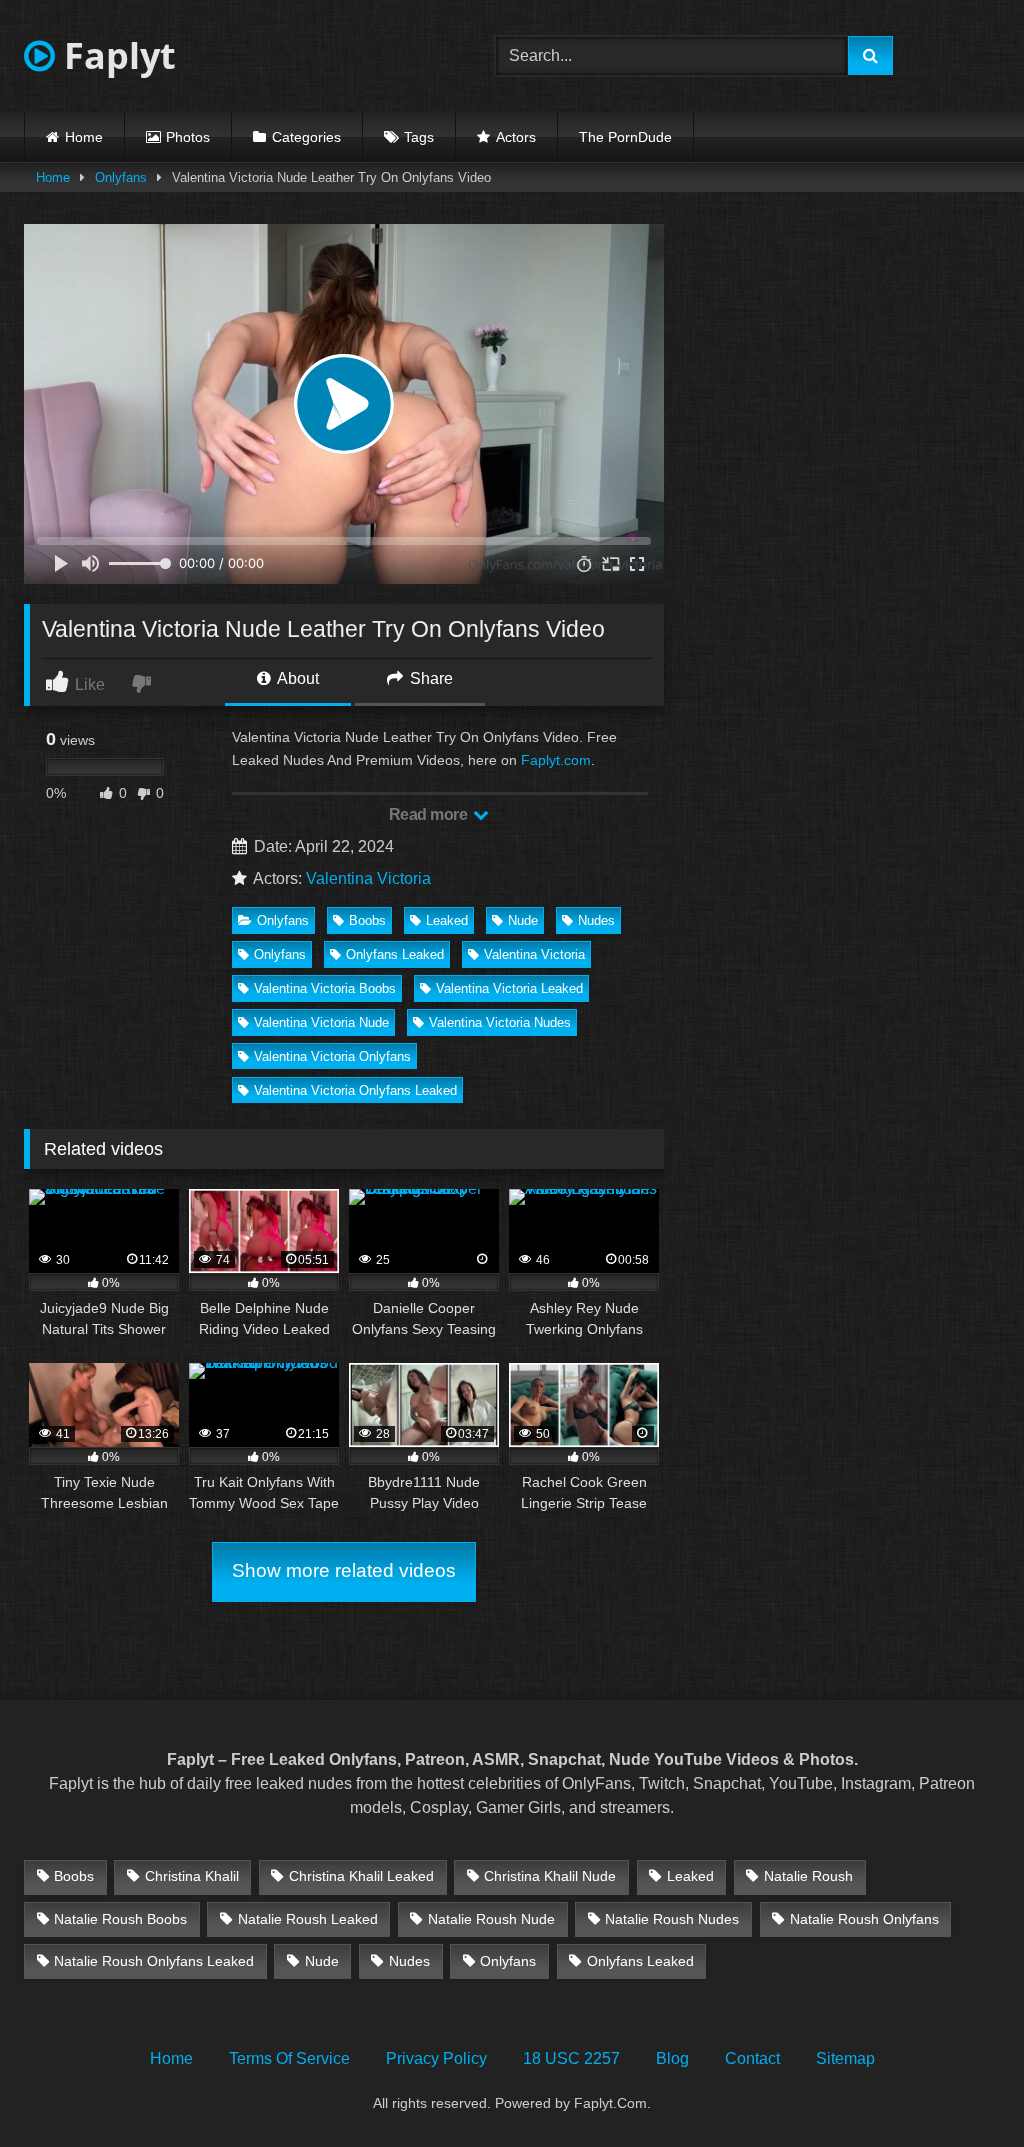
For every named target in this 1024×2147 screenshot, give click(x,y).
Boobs (367, 920)
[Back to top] (962, 2087)
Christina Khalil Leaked (361, 1876)
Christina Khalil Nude (550, 1876)
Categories (306, 137)
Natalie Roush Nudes (672, 1919)
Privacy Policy (436, 2058)
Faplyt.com (556, 760)
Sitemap (845, 2058)
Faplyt (115, 55)
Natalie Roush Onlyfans (864, 1919)
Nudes (596, 920)
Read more (430, 814)
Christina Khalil (192, 1876)
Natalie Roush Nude (491, 1919)
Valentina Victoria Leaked (509, 988)
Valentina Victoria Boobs (325, 988)
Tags (419, 137)
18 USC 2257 (571, 2058)
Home (84, 137)
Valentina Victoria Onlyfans (332, 1056)
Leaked (447, 920)
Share (429, 678)
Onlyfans (121, 177)
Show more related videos (344, 1570)
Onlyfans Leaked (395, 954)
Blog (672, 2058)
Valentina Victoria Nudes (500, 1022)
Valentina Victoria (368, 878)
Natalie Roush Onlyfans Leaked (154, 1961)
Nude (523, 920)
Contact (752, 2058)
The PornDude (625, 137)
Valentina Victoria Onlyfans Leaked (355, 1090)
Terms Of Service (289, 2058)
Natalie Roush (808, 1876)
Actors (516, 137)
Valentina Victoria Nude (321, 1022)
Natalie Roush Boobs (120, 1919)
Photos (188, 137)
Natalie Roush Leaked (308, 1919)
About (296, 678)
